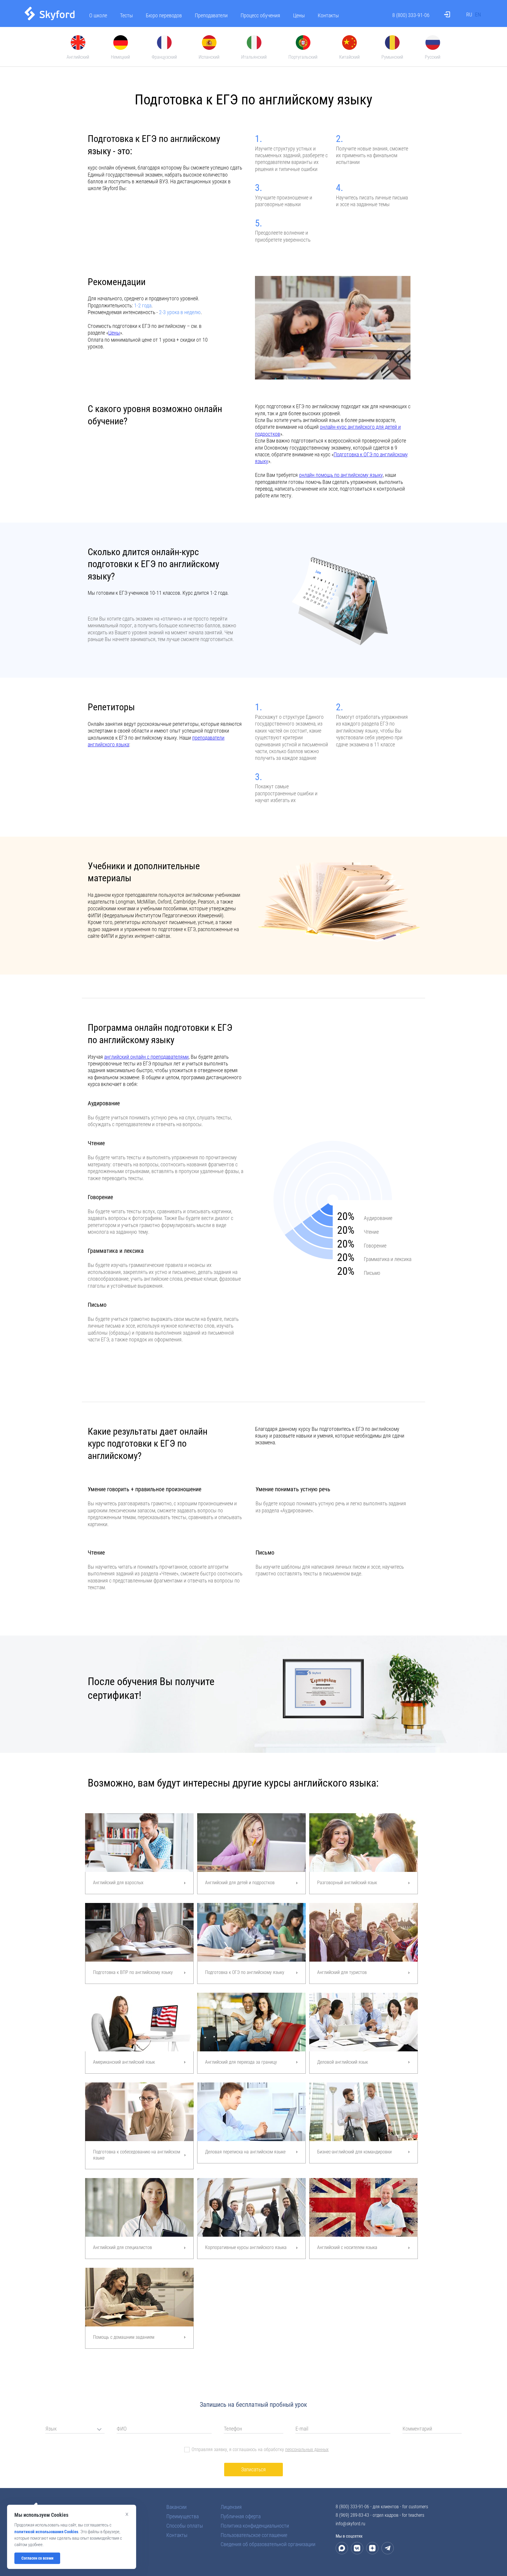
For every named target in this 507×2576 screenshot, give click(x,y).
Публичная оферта (241, 2516)
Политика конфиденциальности (255, 2526)
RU (469, 15)
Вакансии (176, 2507)
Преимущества (182, 2516)
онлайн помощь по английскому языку (341, 475)
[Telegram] (388, 2548)
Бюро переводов (164, 15)
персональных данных (307, 2450)
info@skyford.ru (350, 2524)
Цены (299, 15)
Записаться (253, 2469)
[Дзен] (372, 2548)
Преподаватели (211, 15)
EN (478, 15)
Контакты (328, 15)
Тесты (126, 15)
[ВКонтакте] (357, 2548)
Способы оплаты (185, 2526)
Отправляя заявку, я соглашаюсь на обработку (260, 2449)
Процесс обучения (260, 15)
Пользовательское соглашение (254, 2535)
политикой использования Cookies (46, 2532)
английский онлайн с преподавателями (146, 1057)
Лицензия (231, 2507)
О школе (98, 15)
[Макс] (342, 2548)
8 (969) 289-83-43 (352, 2515)
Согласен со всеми (37, 2558)
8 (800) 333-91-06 (411, 15)
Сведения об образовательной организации (268, 2544)
